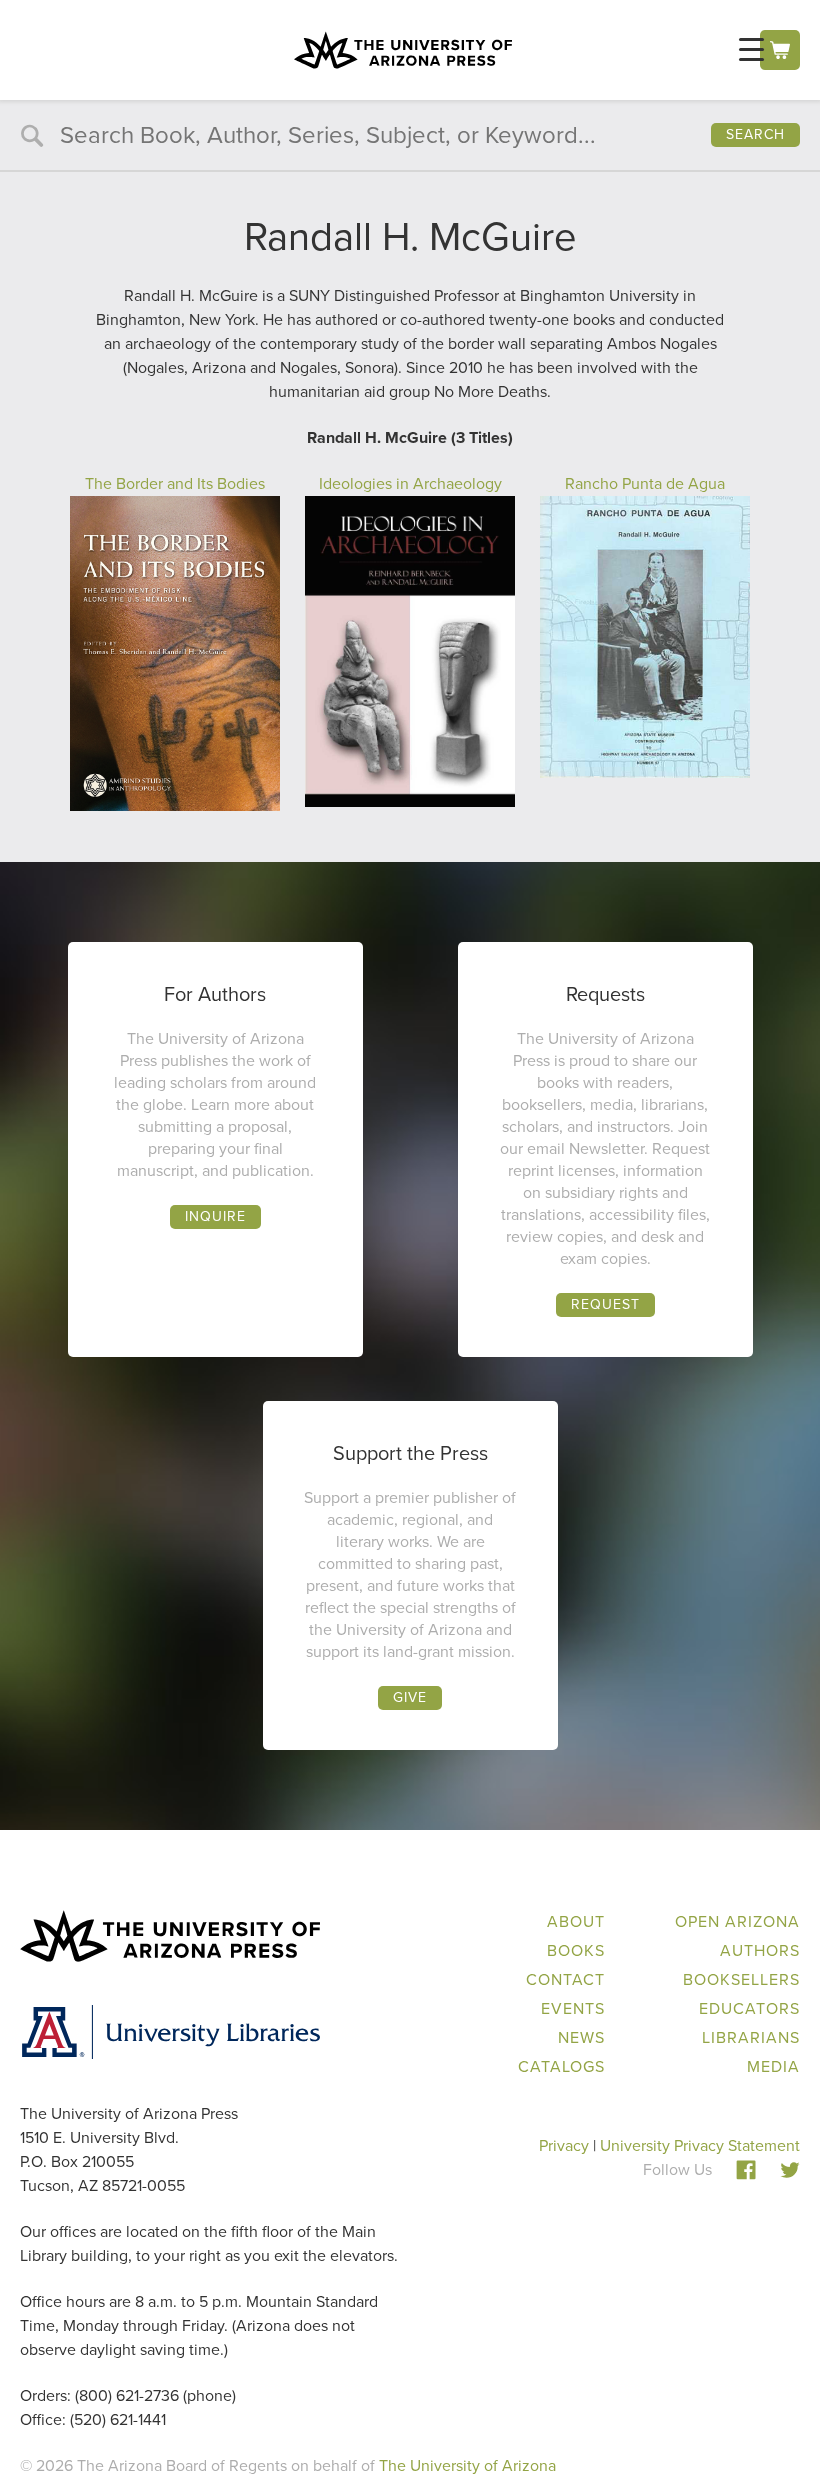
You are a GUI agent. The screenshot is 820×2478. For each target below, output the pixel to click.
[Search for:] (410, 137)
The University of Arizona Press (403, 50)
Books (576, 1950)
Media (773, 2066)
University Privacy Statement (700, 2145)
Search (755, 134)
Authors (760, 1950)
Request (605, 1304)
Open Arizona (737, 1921)
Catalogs (561, 2066)
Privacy (564, 2145)
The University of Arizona (467, 2465)
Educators (749, 2008)
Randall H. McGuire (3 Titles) (410, 437)
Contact (565, 1979)
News (581, 2037)
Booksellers (741, 1979)
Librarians (751, 2037)
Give (410, 1697)
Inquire (215, 1216)
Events (573, 2008)
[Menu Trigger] (751, 49)
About (576, 1921)
